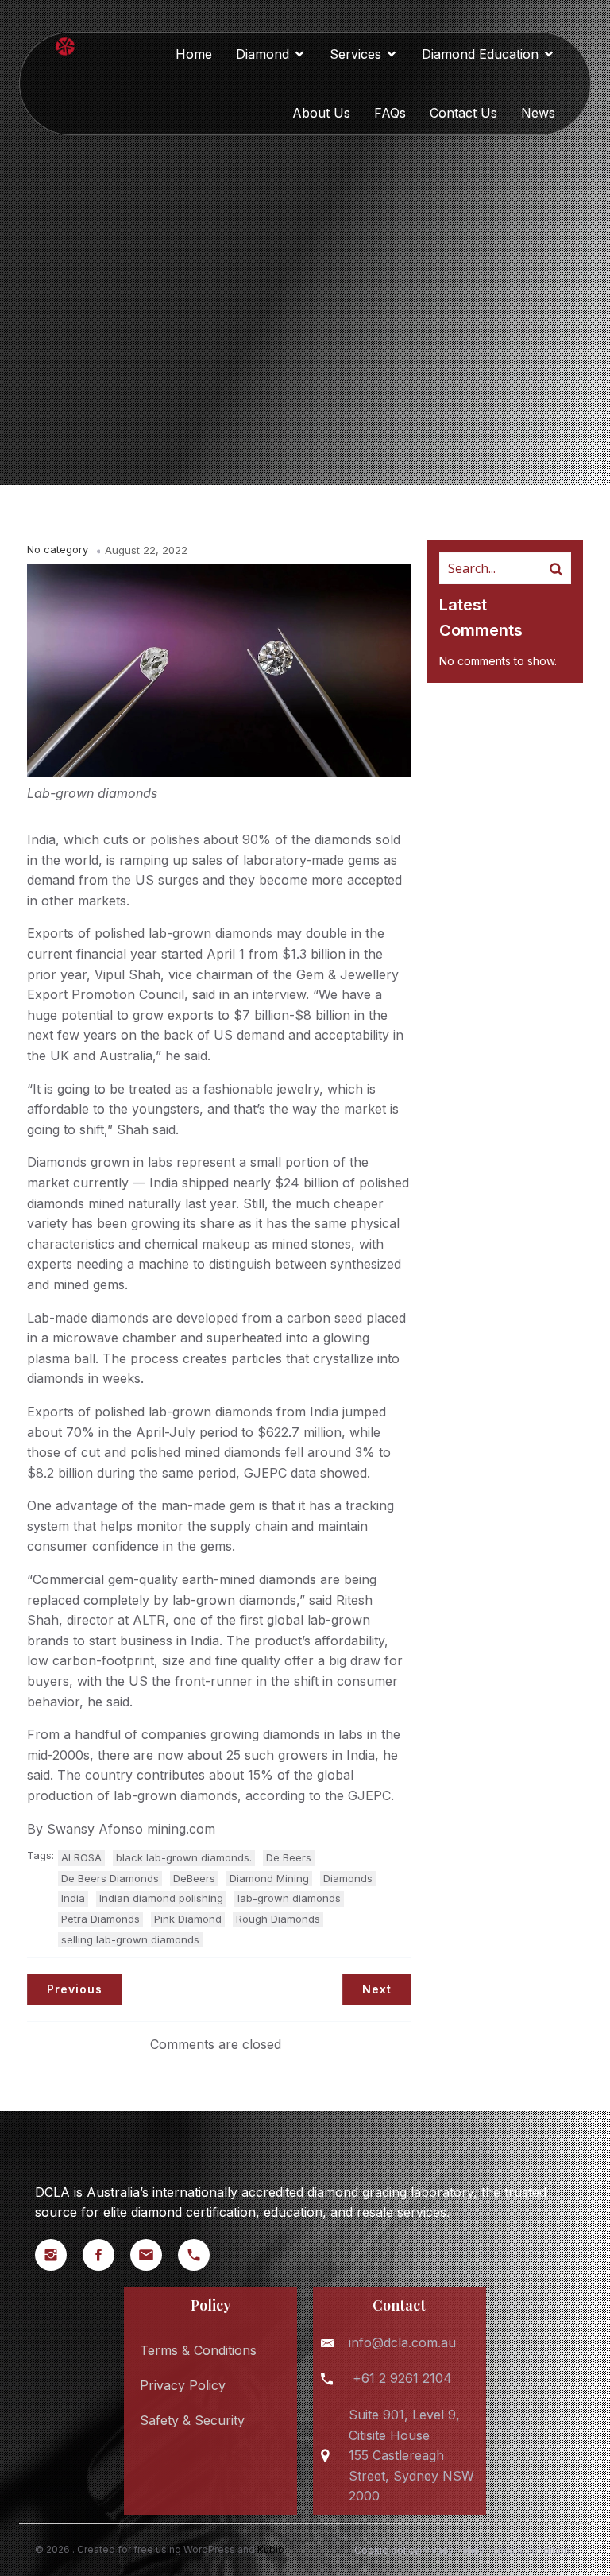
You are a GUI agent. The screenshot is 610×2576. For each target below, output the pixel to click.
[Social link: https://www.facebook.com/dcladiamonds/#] (106, 2255)
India (73, 1898)
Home (194, 54)
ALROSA (81, 1857)
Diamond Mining (269, 1878)
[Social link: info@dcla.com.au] (154, 2255)
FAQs (390, 113)
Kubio (271, 2549)
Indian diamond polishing (161, 1898)
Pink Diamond (188, 1919)
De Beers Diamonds (110, 1878)
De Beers (289, 1857)
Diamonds (348, 1878)
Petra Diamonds (100, 1919)
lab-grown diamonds (289, 1898)
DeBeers (194, 1878)
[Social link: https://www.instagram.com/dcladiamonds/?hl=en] (59, 2255)
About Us (321, 113)
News (538, 113)
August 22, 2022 (146, 550)
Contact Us (463, 113)
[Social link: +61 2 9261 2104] (202, 2255)
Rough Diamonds (278, 1919)
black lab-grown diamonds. (184, 1857)
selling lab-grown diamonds (130, 1939)
